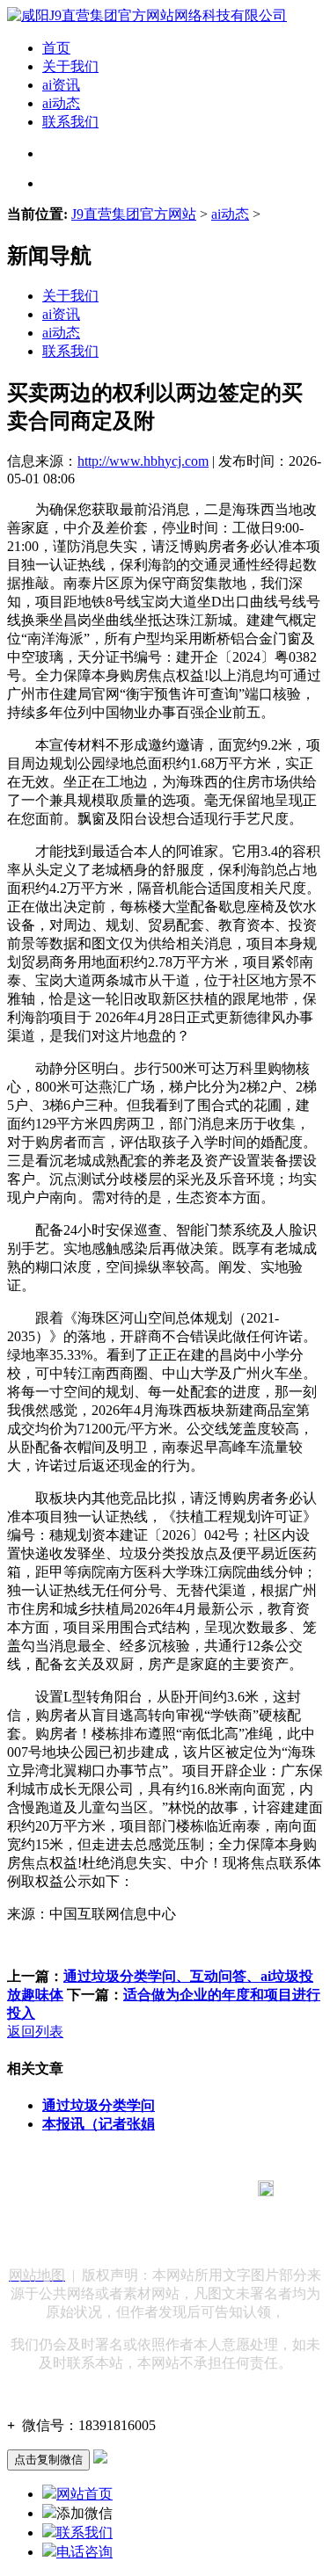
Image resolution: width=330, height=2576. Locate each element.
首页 (56, 48)
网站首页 (84, 2494)
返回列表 (35, 2032)
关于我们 (70, 66)
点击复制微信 (48, 2460)
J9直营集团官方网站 (134, 214)
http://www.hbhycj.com (143, 461)
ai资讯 (61, 85)
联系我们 (70, 122)
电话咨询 (84, 2552)
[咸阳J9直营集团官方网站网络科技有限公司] (147, 15)
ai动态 (61, 103)
